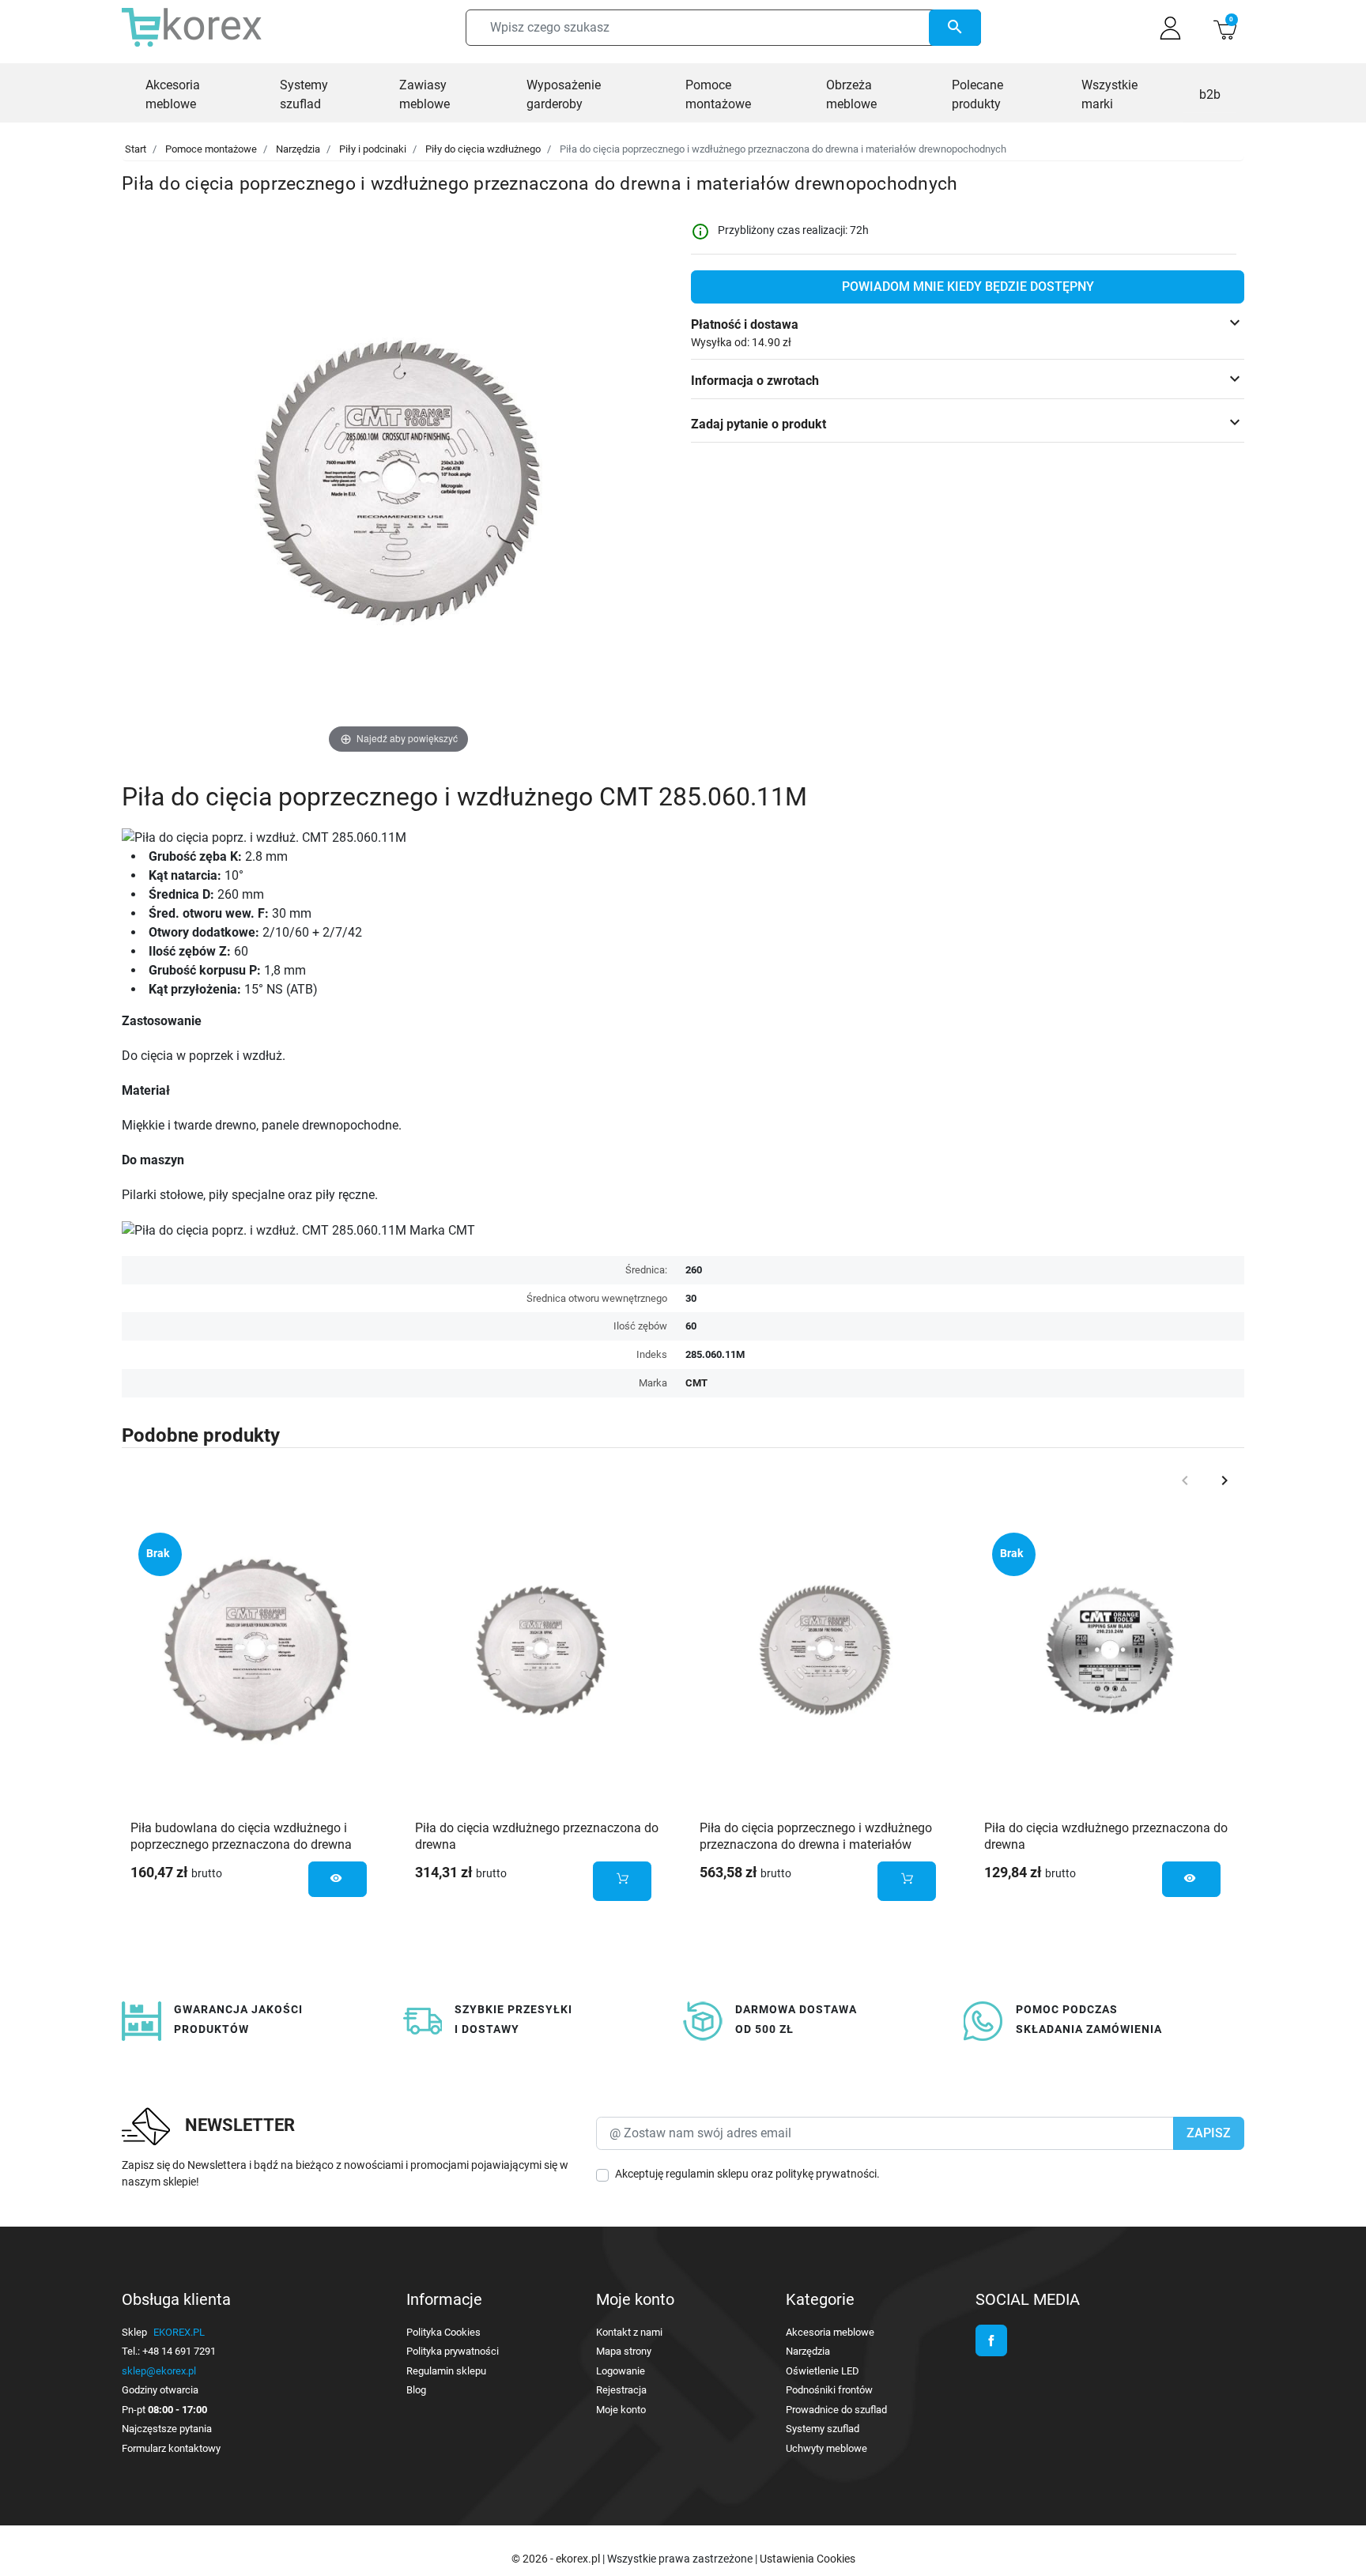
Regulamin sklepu (446, 2371)
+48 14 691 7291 (179, 2351)
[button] (1225, 28)
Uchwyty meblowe (826, 2448)
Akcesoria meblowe (830, 2332)
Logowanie (621, 2371)
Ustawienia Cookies (808, 2559)
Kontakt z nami (629, 2332)
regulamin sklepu (707, 2174)
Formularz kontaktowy (171, 2448)
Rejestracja (621, 2390)
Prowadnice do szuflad (836, 2410)
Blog (416, 2390)
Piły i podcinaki (373, 149)
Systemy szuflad (823, 2429)
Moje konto (621, 2410)
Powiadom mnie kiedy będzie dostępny (968, 287)
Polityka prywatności (453, 2351)
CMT (696, 1383)
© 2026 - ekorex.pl (557, 2559)
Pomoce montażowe (211, 149)
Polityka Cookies (443, 2332)
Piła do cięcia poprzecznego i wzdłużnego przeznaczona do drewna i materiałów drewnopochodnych (816, 1844)
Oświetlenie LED (823, 2371)
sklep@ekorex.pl (159, 2371)
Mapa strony (624, 2351)
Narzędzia (298, 149)
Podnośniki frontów (829, 2390)
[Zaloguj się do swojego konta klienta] (1170, 28)
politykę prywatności (826, 2174)
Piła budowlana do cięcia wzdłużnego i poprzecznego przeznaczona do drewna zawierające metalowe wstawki (241, 1844)
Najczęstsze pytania (167, 2429)
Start (136, 149)
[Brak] (256, 1650)
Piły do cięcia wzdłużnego (483, 149)
